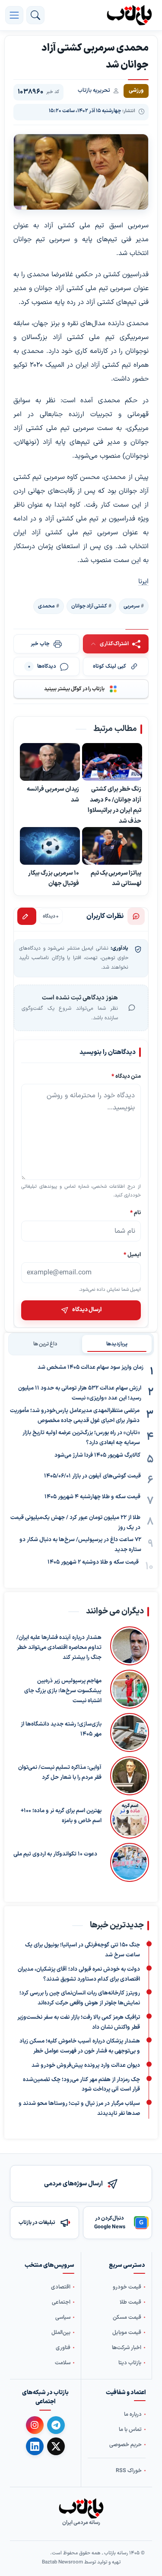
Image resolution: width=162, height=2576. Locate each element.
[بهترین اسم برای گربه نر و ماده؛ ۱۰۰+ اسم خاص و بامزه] (130, 1819)
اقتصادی (61, 2287)
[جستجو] (35, 15)
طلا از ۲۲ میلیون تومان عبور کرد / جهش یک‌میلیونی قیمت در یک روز (75, 1523)
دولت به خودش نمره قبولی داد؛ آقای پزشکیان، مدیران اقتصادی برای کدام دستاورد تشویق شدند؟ (79, 1974)
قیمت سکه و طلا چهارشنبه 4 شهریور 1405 (92, 1497)
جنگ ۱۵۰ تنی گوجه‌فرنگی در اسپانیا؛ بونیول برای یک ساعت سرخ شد (83, 1950)
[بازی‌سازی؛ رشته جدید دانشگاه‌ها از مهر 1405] (130, 1732)
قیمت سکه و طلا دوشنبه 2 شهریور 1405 (93, 1562)
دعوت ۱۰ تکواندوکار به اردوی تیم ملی (55, 1854)
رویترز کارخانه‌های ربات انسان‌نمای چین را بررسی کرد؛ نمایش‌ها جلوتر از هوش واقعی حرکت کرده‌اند (80, 1998)
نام (135, 1213)
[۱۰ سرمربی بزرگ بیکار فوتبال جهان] (50, 846)
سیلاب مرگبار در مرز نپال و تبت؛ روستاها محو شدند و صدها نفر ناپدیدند (79, 2109)
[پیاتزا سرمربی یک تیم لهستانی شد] (112, 846)
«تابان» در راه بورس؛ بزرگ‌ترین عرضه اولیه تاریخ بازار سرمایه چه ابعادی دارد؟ (81, 1438)
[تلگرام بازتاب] (56, 2425)
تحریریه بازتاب (94, 90)
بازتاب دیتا (130, 2363)
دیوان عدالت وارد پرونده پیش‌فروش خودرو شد (86, 2065)
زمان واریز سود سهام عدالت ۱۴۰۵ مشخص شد (91, 1367)
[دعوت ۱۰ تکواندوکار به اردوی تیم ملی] (127, 1862)
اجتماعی (61, 2302)
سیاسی (63, 2317)
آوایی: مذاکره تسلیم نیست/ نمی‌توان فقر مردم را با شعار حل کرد (60, 1773)
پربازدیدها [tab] (117, 1344)
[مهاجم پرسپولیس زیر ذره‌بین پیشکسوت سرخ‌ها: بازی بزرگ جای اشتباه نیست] (130, 1689)
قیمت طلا (130, 2302)
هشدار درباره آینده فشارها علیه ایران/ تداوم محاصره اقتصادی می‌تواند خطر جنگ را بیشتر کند (59, 1648)
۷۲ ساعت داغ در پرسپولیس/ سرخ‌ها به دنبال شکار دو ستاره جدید (80, 1545)
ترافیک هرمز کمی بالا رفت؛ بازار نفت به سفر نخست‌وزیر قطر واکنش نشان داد (79, 2022)
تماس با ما (130, 2429)
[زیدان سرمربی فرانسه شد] (50, 762)
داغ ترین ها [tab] (45, 1344)
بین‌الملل (61, 2332)
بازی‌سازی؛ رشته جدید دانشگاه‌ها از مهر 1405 (61, 1729)
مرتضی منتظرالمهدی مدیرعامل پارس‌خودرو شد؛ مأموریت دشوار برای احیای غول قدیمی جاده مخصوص (75, 1416)
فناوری (63, 2348)
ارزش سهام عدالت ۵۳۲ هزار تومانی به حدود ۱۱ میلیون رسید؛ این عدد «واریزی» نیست (80, 1393)
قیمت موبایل (127, 2332)
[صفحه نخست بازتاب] (81, 2508)
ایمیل (132, 1254)
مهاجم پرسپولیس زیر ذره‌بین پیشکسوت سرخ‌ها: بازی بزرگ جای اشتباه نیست (63, 1691)
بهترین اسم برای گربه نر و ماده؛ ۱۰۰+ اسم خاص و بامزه (61, 1816)
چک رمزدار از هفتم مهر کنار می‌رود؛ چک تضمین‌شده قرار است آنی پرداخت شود (81, 2085)
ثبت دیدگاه (27, 916)
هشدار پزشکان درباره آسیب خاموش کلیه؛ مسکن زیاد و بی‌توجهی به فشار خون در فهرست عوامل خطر (80, 2046)
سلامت (63, 2363)
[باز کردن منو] (14, 15)
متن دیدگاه (126, 1076)
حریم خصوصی (125, 2445)
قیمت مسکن (127, 2317)
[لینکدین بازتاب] (35, 2446)
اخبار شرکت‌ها (127, 2348)
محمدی (46, 606)
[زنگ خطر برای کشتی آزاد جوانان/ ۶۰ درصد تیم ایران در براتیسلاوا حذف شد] (112, 762)
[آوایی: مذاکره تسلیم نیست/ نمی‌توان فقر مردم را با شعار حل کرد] (130, 1776)
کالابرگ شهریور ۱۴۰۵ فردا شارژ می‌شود (97, 1455)
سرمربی (132, 606)
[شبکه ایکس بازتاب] (56, 2446)
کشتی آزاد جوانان (89, 606)
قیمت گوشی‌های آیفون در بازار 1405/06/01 (92, 1476)
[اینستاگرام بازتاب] (35, 2425)
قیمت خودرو (127, 2287)
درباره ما (133, 2414)
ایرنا (143, 582)
